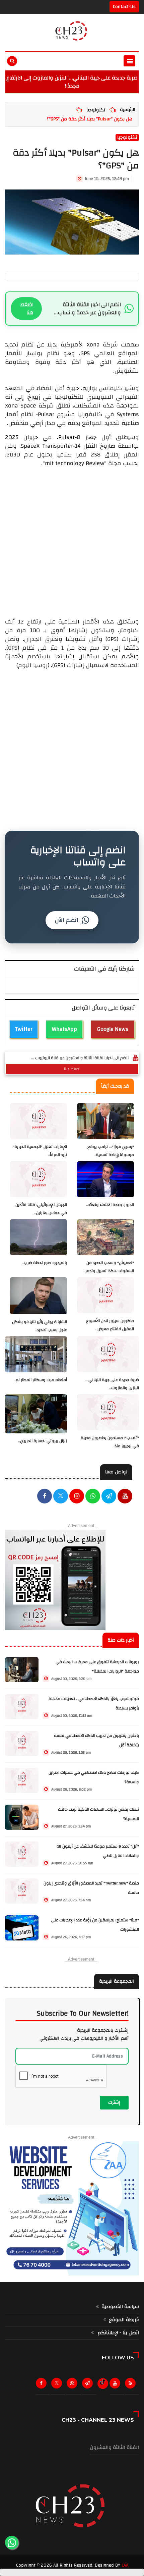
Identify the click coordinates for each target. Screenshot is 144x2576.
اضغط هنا (27, 309)
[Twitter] (58, 2385)
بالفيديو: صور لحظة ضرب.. (44, 1263)
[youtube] (125, 1497)
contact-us (124, 7)
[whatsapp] (93, 1497)
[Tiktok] (103, 2382)
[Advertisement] (72, 540)
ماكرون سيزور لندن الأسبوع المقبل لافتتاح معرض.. (110, 1325)
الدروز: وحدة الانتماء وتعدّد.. (110, 1205)
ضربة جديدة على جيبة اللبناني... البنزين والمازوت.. (112, 1384)
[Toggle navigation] (129, 61)
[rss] (132, 2385)
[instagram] (77, 1497)
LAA (125, 2565)
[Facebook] (45, 1497)
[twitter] (61, 1497)
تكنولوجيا (96, 110)
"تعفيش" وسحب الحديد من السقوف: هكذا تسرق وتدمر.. (109, 1267)
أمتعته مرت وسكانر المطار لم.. (40, 1380)
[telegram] (109, 1497)
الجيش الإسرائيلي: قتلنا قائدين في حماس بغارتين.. (41, 1209)
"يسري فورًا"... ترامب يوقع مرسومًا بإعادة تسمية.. (111, 1151)
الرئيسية (128, 110)
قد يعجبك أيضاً (115, 1086)
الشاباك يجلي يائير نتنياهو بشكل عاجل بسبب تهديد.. (40, 1326)
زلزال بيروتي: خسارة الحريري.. (43, 1441)
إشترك (114, 2102)
